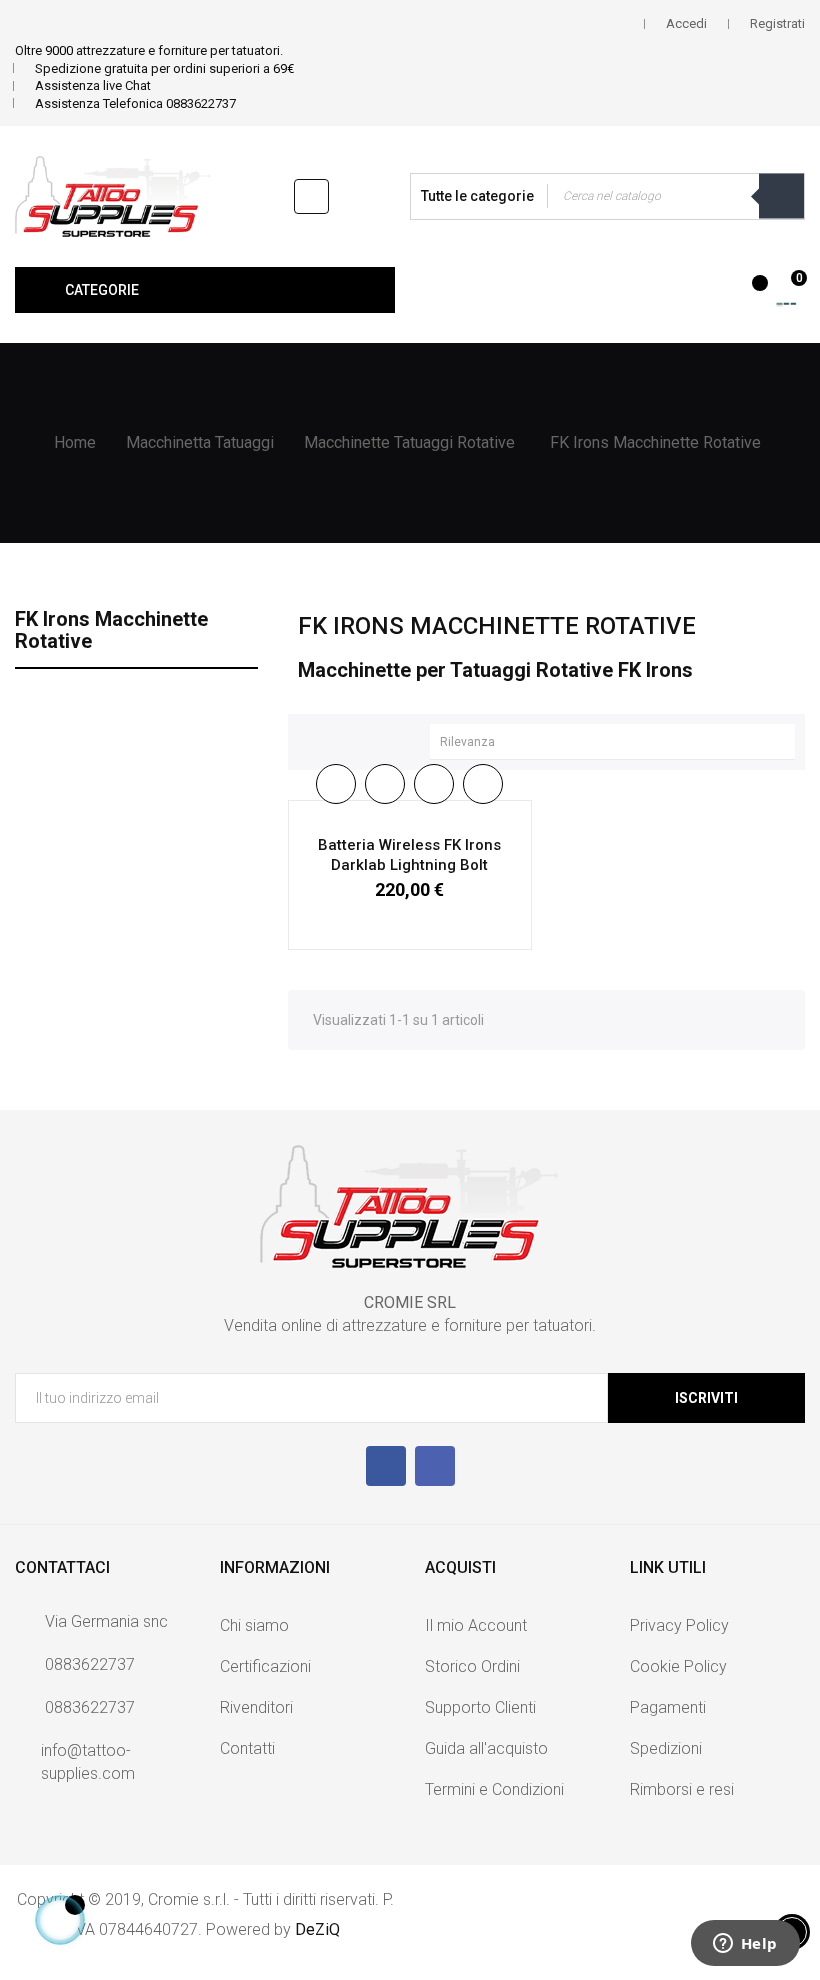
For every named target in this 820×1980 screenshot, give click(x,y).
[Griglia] (313, 739)
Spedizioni (666, 1748)
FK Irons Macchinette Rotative (111, 630)
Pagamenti (668, 1707)
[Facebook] (386, 1466)
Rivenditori (256, 1707)
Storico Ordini (472, 1666)
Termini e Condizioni (494, 1789)
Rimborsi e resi (682, 1789)
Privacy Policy (679, 1625)
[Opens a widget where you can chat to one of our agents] (745, 1945)
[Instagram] (435, 1466)
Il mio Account (476, 1625)
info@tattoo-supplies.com (88, 1762)
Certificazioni (265, 1666)
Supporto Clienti (480, 1707)
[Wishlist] (748, 293)
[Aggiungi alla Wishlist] (434, 784)
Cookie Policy (678, 1666)
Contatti (247, 1748)
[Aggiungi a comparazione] (483, 784)
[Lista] (346, 739)
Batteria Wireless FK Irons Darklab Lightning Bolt (409, 855)
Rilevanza (617, 742)
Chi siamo (254, 1625)
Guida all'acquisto (486, 1748)
